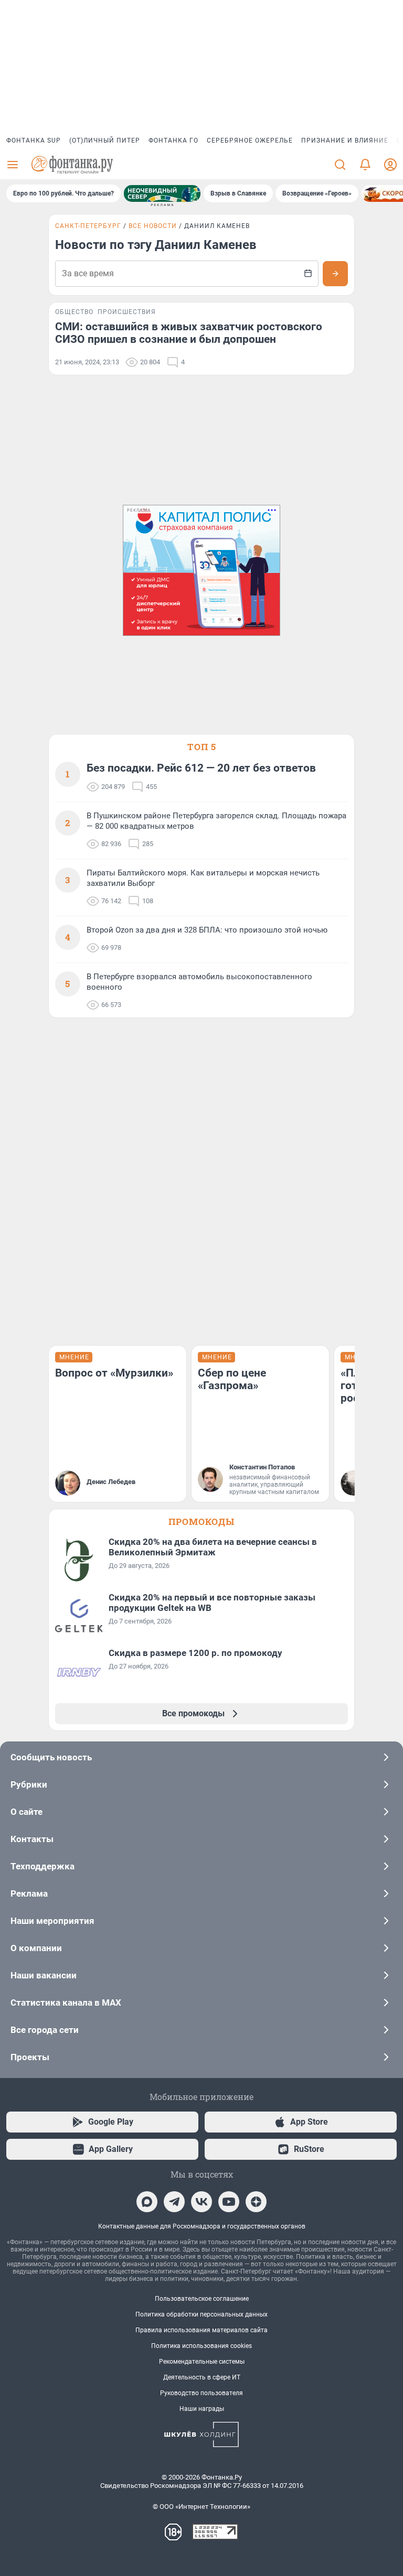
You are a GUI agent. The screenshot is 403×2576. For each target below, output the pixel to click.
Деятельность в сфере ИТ (202, 2377)
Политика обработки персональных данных (201, 2314)
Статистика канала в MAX (66, 2003)
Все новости (153, 226)
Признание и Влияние (345, 140)
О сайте (26, 1812)
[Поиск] (340, 165)
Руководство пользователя (201, 2393)
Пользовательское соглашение (202, 2299)
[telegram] (174, 2202)
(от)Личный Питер (105, 140)
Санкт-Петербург (88, 226)
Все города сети (45, 2030)
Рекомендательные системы (202, 2362)
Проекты (30, 2057)
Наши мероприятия (52, 1921)
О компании (36, 1948)
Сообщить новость (51, 1757)
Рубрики (29, 1784)
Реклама (29, 1893)
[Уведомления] (365, 165)
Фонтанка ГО (173, 140)
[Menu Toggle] (13, 165)
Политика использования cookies (201, 2346)
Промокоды (201, 1522)
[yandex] (256, 2202)
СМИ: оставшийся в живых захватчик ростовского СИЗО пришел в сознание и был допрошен (189, 333)
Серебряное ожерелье (250, 140)
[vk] (201, 2202)
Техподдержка (43, 1866)
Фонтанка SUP (34, 140)
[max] (147, 2202)
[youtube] (229, 2202)
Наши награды (202, 2409)
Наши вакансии (44, 1975)
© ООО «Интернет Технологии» (201, 2507)
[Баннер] (162, 193)
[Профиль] (390, 165)
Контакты (32, 1839)
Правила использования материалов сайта (201, 2330)
